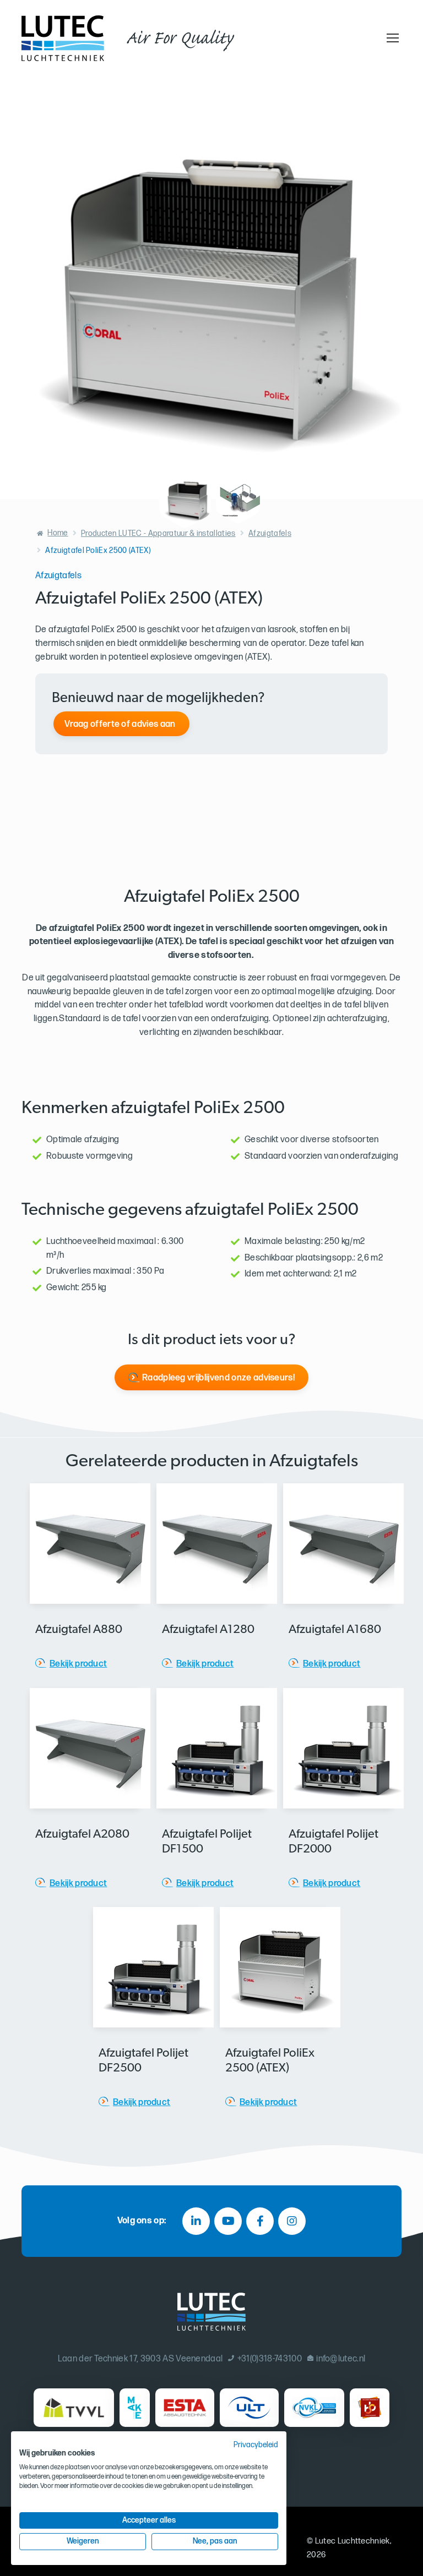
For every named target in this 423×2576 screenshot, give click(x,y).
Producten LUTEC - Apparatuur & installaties (158, 533)
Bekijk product (78, 1664)
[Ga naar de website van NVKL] (314, 2408)
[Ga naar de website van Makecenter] (135, 2408)
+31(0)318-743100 (269, 2359)
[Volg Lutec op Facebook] (260, 2221)
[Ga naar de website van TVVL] (74, 2408)
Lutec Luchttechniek (352, 2541)
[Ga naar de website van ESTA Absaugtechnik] (185, 2408)
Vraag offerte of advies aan (120, 724)
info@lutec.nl (341, 2359)
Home (58, 533)
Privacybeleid (256, 2445)
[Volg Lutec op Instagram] (292, 2221)
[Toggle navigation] (391, 38)
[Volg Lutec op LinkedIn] (196, 2221)
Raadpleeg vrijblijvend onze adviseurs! (218, 1378)
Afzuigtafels (270, 533)
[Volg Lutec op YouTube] (228, 2221)
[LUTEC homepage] (63, 38)
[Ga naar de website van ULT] (250, 2408)
